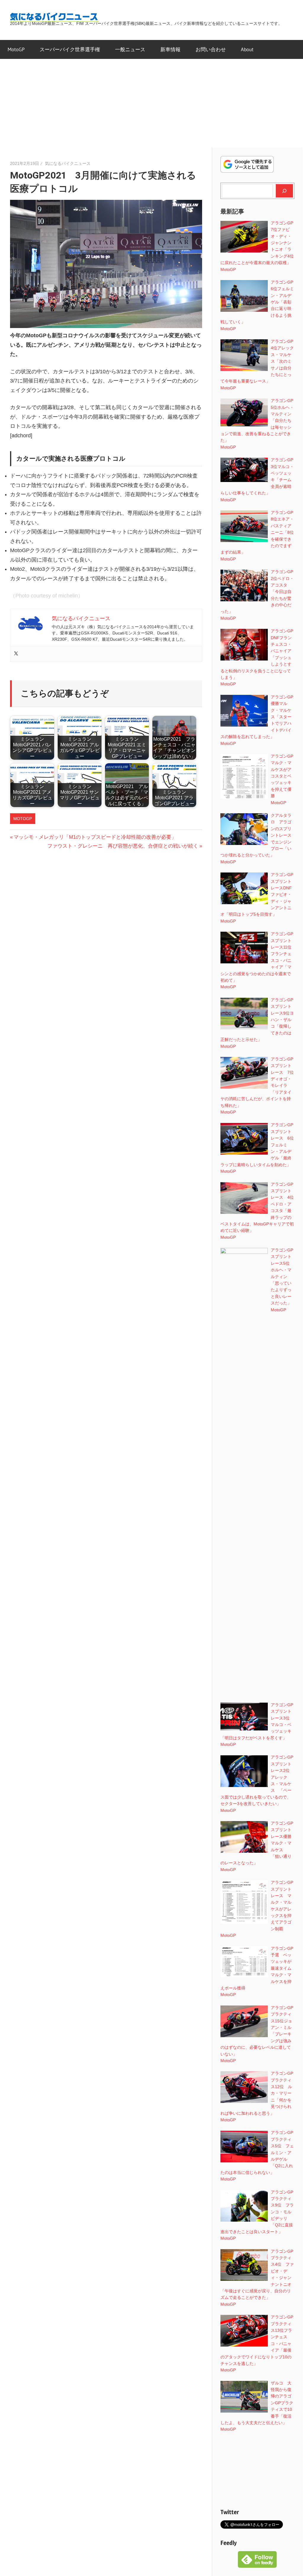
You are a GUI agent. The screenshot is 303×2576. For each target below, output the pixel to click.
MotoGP (16, 49)
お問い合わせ (211, 49)
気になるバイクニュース (68, 163)
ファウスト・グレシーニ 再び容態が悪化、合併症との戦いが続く (123, 846)
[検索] (284, 191)
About (247, 49)
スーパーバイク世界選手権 (70, 49)
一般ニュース (130, 49)
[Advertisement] (151, 103)
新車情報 (170, 49)
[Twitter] (16, 654)
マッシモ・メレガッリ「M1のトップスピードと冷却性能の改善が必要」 (95, 837)
